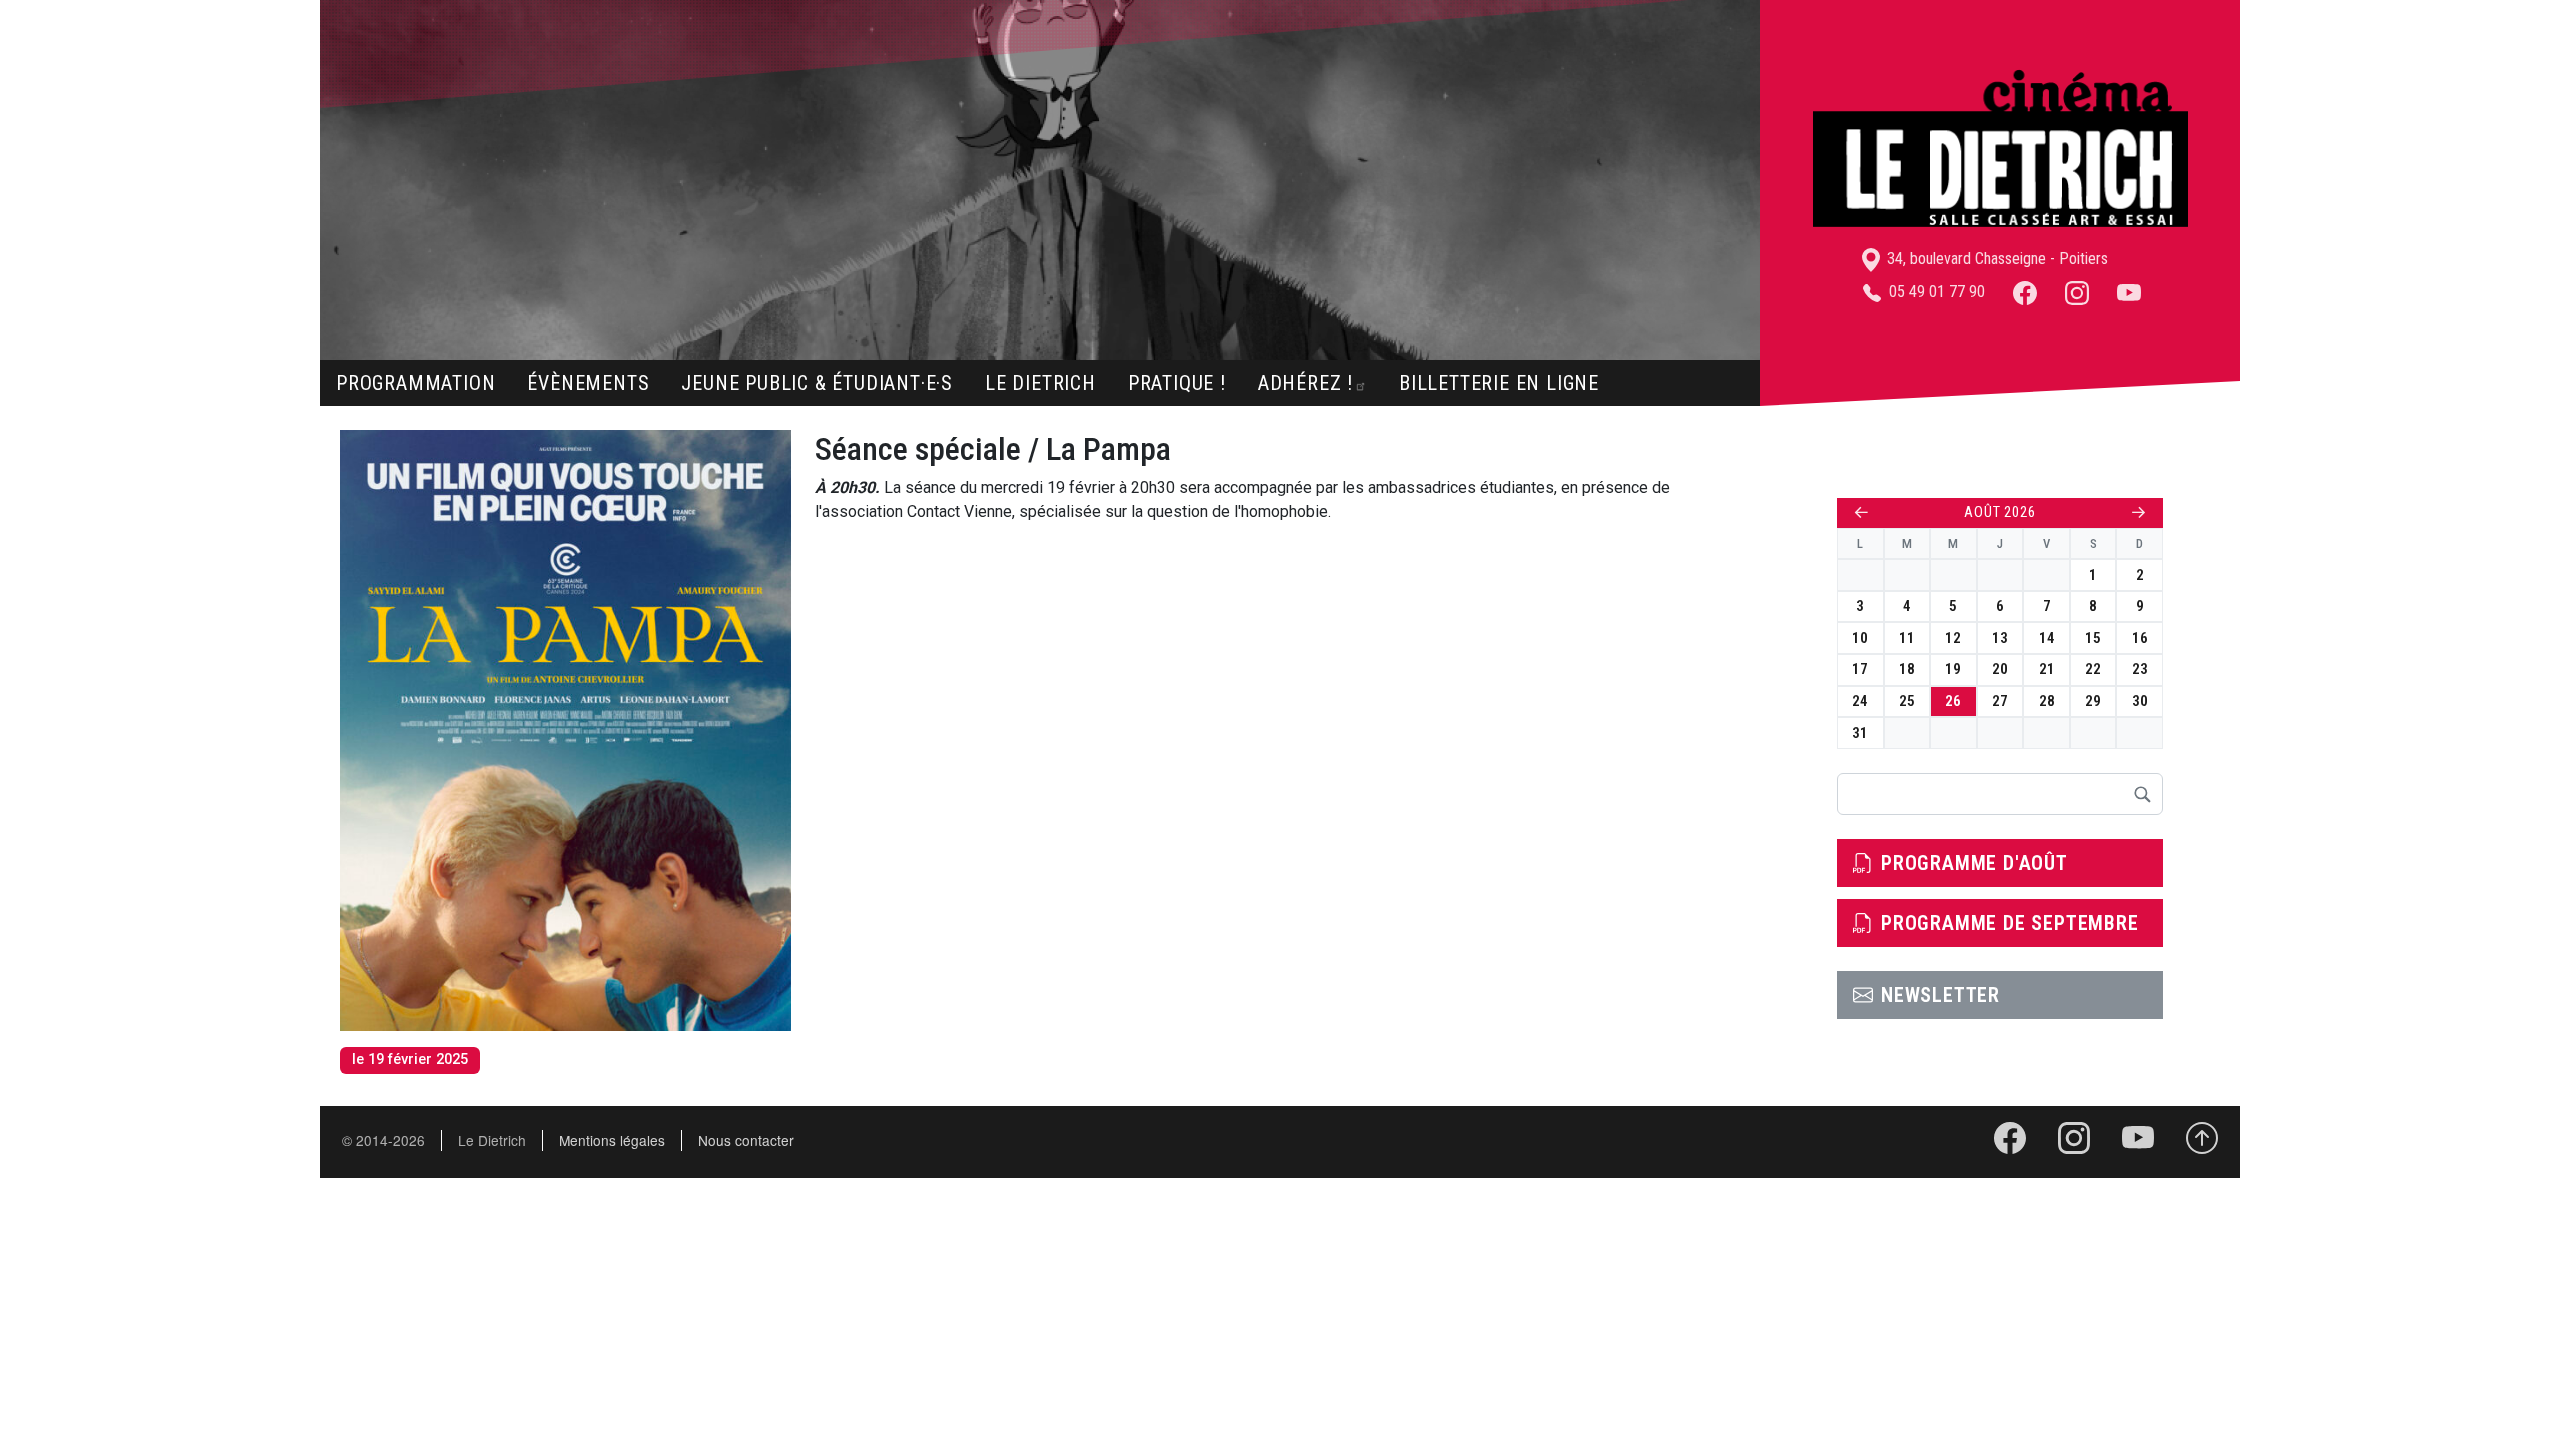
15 (2093, 638)
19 (1953, 669)
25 (1907, 701)
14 (2047, 638)
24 (1860, 701)
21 (2047, 669)
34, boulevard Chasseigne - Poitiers (1995, 258)
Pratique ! (1177, 383)
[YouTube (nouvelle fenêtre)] (2129, 291)
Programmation (415, 383)
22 (2093, 669)
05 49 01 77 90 (1935, 291)
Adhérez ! (1305, 383)
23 (2140, 669)
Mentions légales (612, 1140)
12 (1953, 638)
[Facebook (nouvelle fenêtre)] (2025, 291)
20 (2000, 669)
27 (2000, 701)
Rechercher (2142, 794)
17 (1860, 669)
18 (1907, 669)
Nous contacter (746, 1140)
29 (2093, 701)
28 (2047, 701)
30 (2140, 701)
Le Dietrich (1040, 383)
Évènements (588, 383)
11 (1907, 638)
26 (1953, 701)
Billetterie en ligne (1499, 383)
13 (2000, 638)
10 (1860, 638)
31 (1860, 733)
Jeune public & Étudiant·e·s (817, 383)
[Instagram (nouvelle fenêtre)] (2077, 291)
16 (2140, 638)
